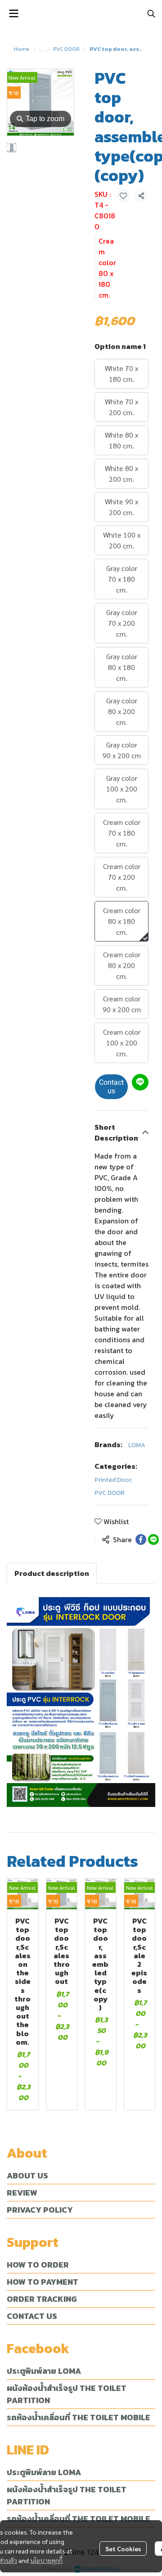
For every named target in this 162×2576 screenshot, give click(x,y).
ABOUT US (27, 2175)
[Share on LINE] (153, 1539)
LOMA (137, 1445)
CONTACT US (32, 2316)
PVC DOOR (66, 49)
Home (22, 49)
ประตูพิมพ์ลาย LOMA (44, 2371)
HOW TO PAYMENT (43, 2282)
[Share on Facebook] (141, 1539)
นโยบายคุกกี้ (46, 2560)
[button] (151, 14)
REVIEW (22, 2193)
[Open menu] (13, 14)
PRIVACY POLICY (40, 2210)
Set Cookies (123, 2549)
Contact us (111, 1087)
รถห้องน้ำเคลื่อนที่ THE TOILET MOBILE (79, 2417)
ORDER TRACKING (42, 2299)
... (41, 49)
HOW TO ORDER (38, 2265)
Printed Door (113, 1480)
